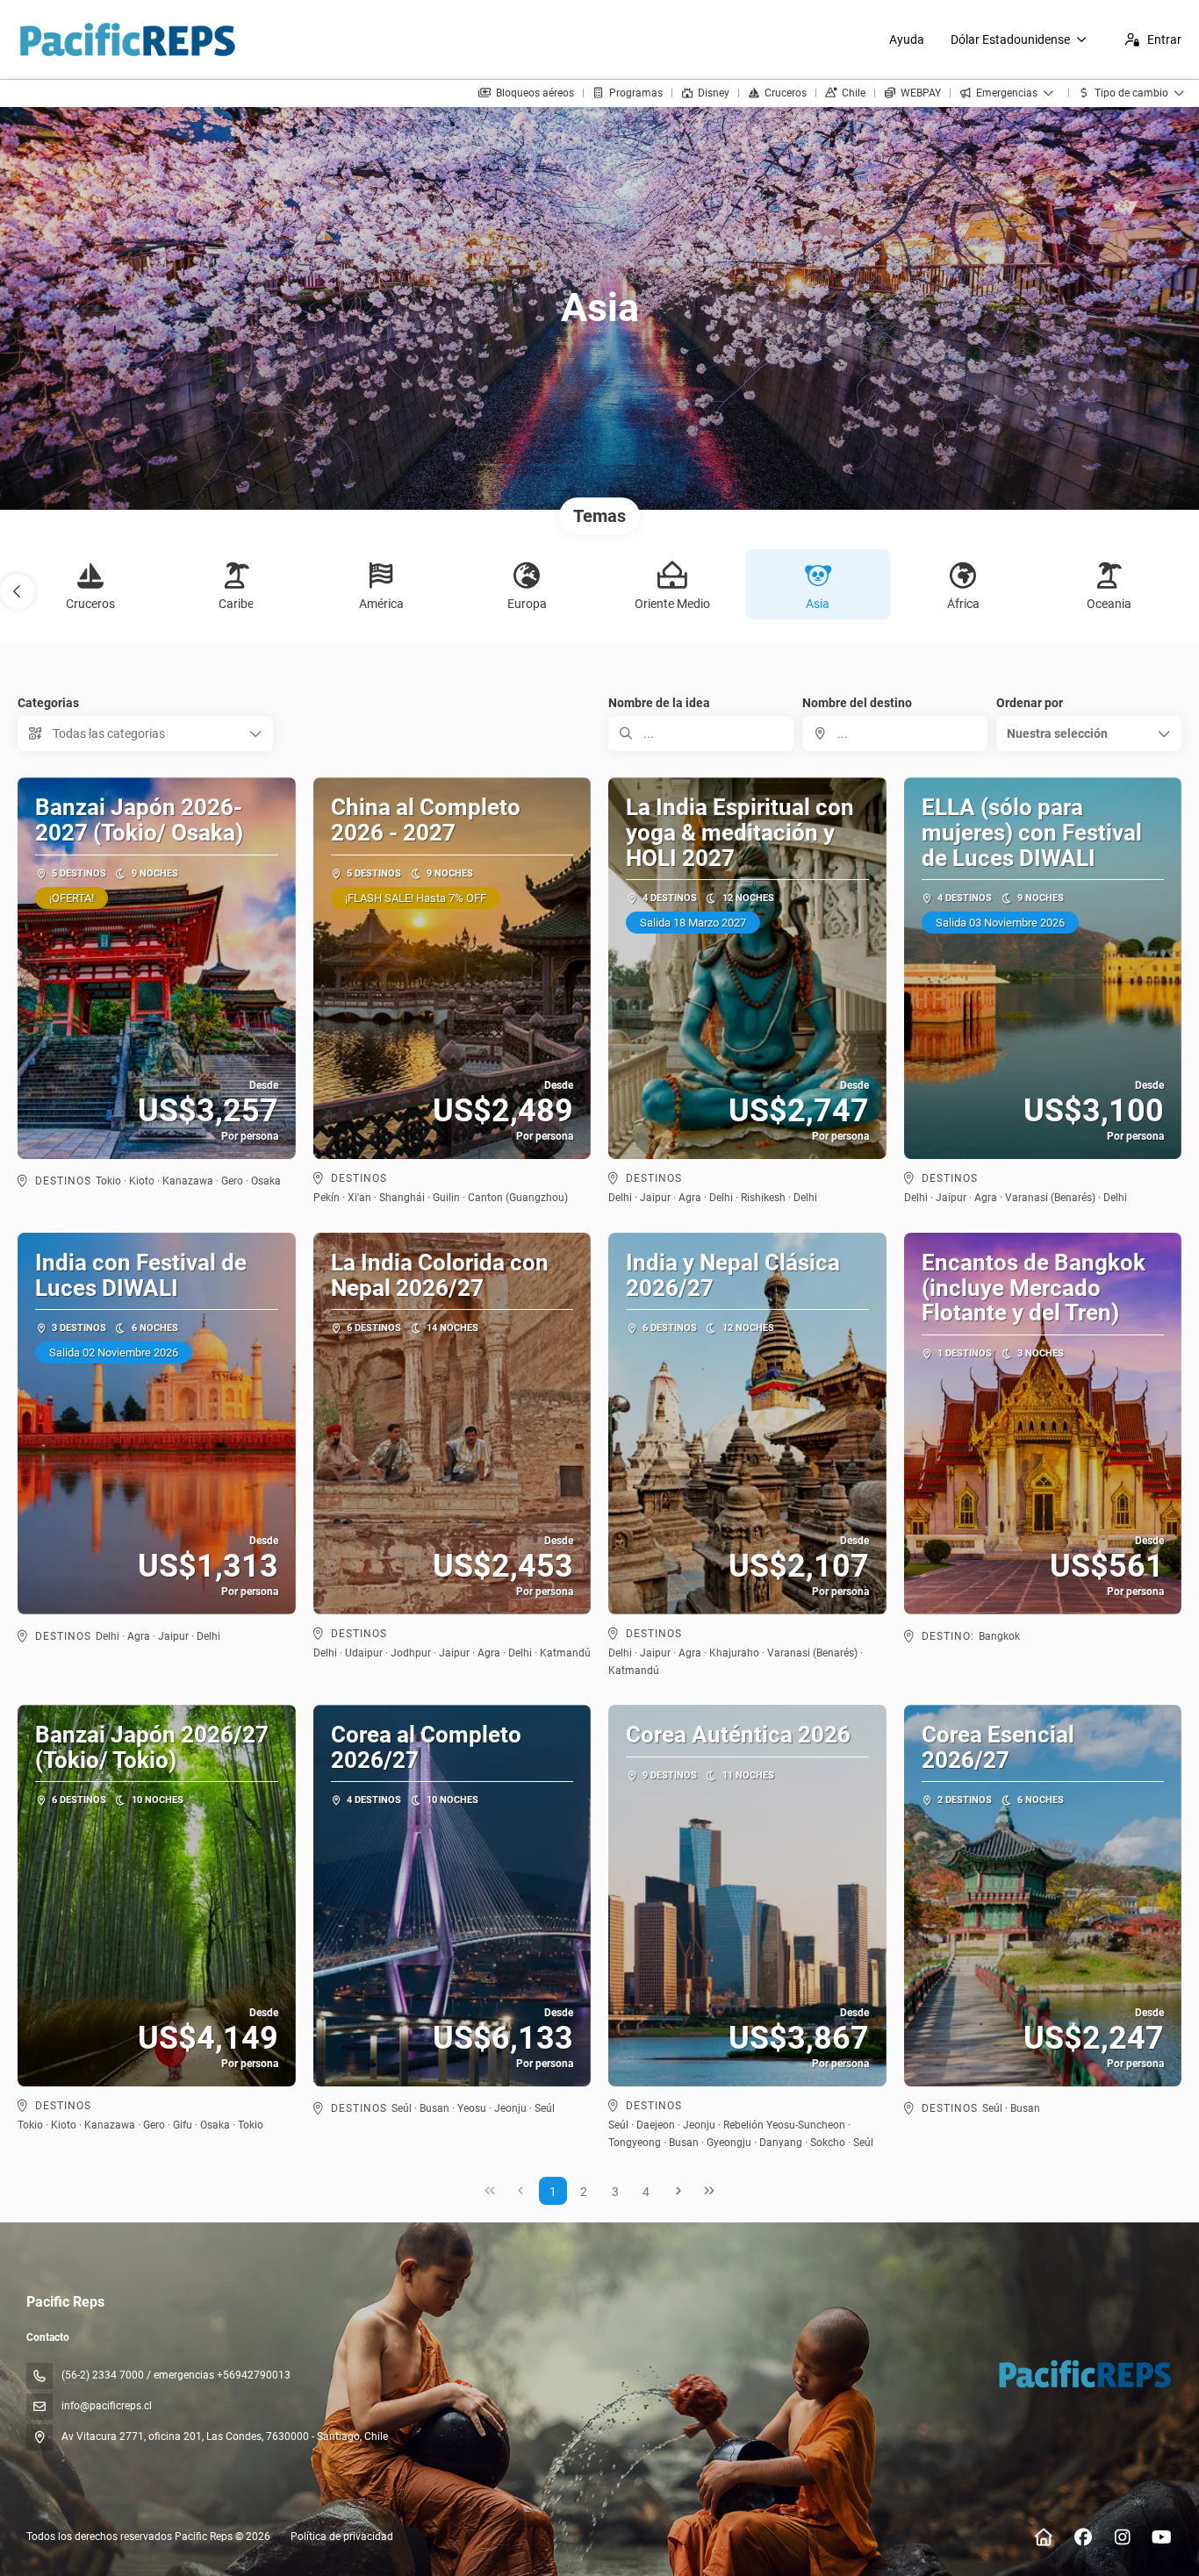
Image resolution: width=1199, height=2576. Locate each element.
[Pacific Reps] (1084, 2373)
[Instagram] (1122, 2537)
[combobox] (895, 733)
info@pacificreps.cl (107, 2406)
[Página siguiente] (678, 2191)
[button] (18, 591)
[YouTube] (1162, 2537)
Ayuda (907, 39)
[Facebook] (1083, 2537)
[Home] (1043, 2537)
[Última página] (709, 2191)
